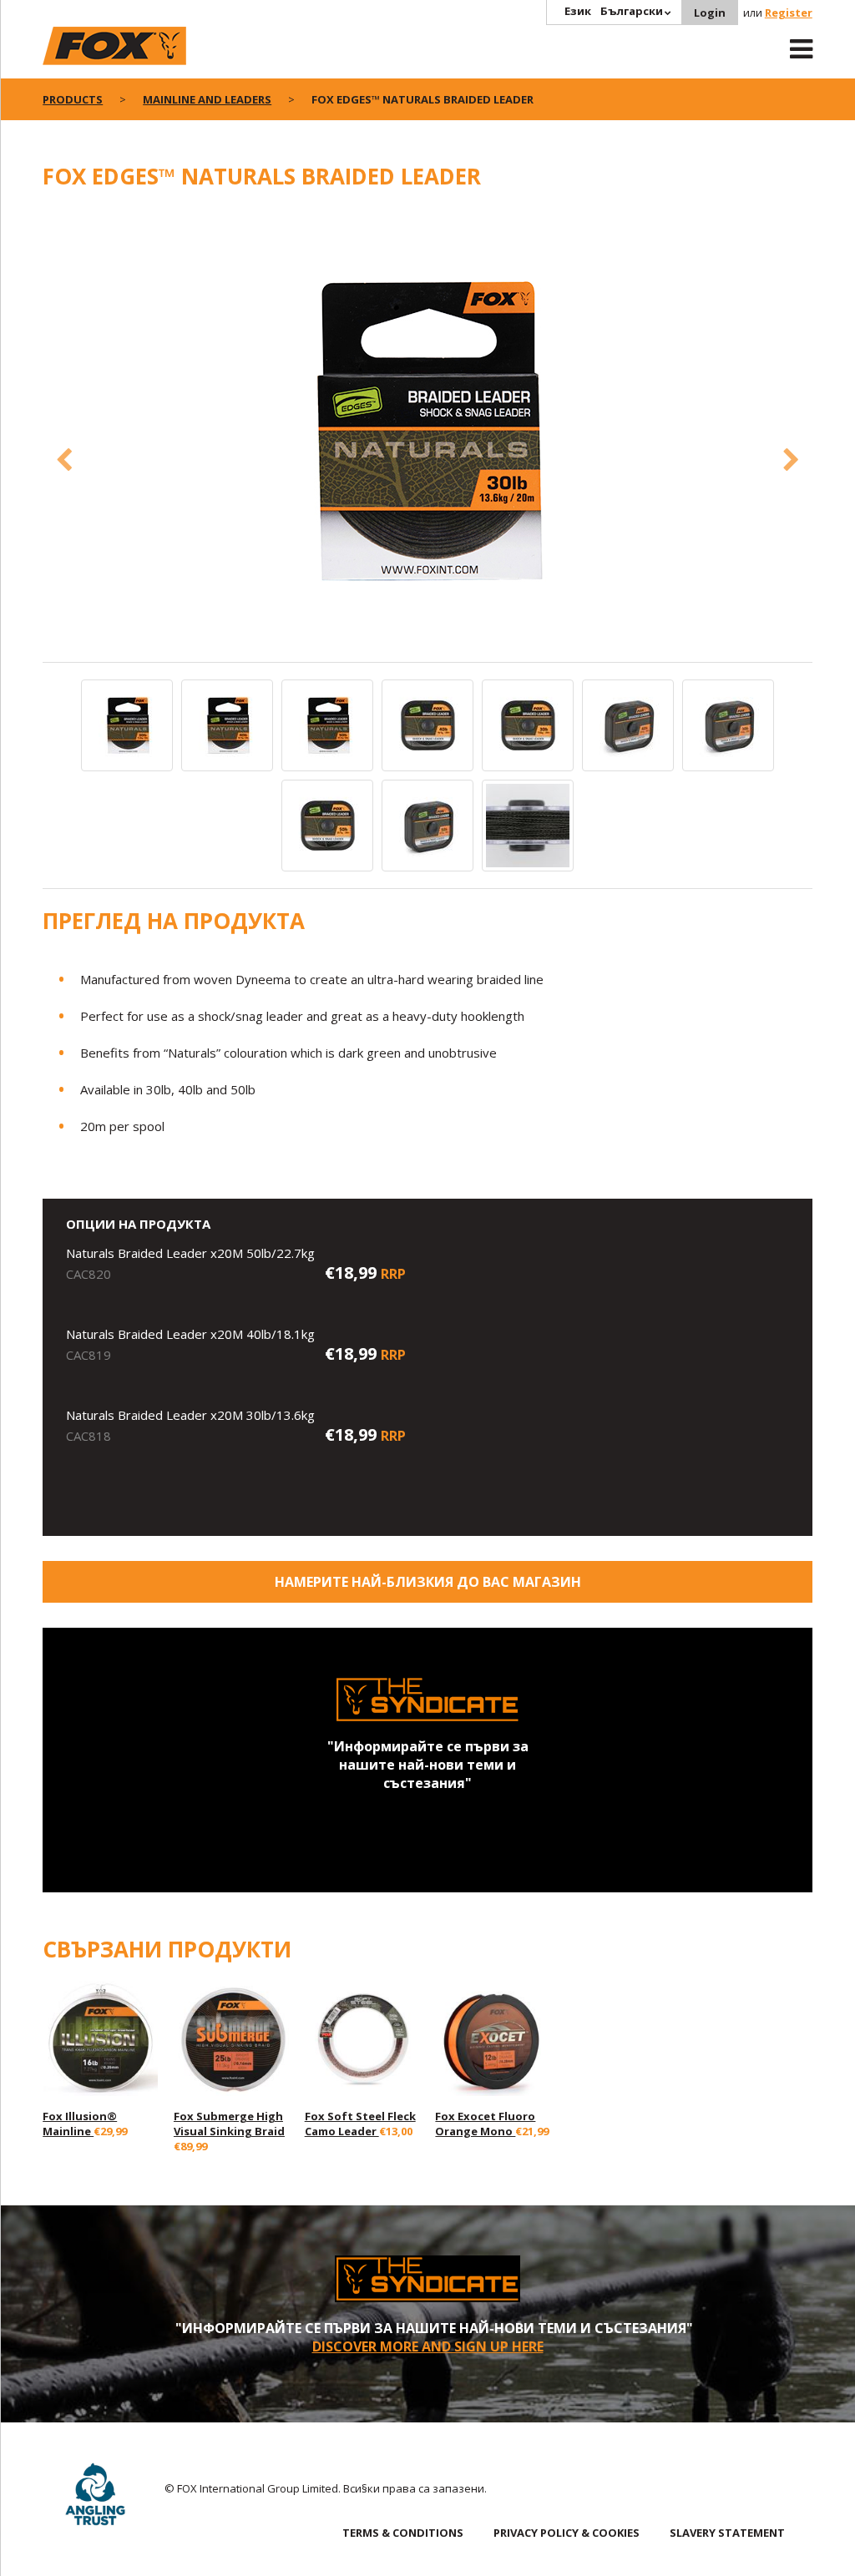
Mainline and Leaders (207, 99)
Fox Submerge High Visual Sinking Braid (229, 2124)
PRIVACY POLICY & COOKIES (567, 2533)
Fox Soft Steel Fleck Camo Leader (360, 2124)
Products (73, 99)
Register (789, 13)
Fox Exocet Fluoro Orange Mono (485, 2124)
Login (710, 13)
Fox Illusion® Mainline (80, 2124)
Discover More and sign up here (428, 2346)
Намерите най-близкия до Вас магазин (428, 1582)
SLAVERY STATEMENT (727, 2533)
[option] (427, 432)
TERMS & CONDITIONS (403, 2533)
